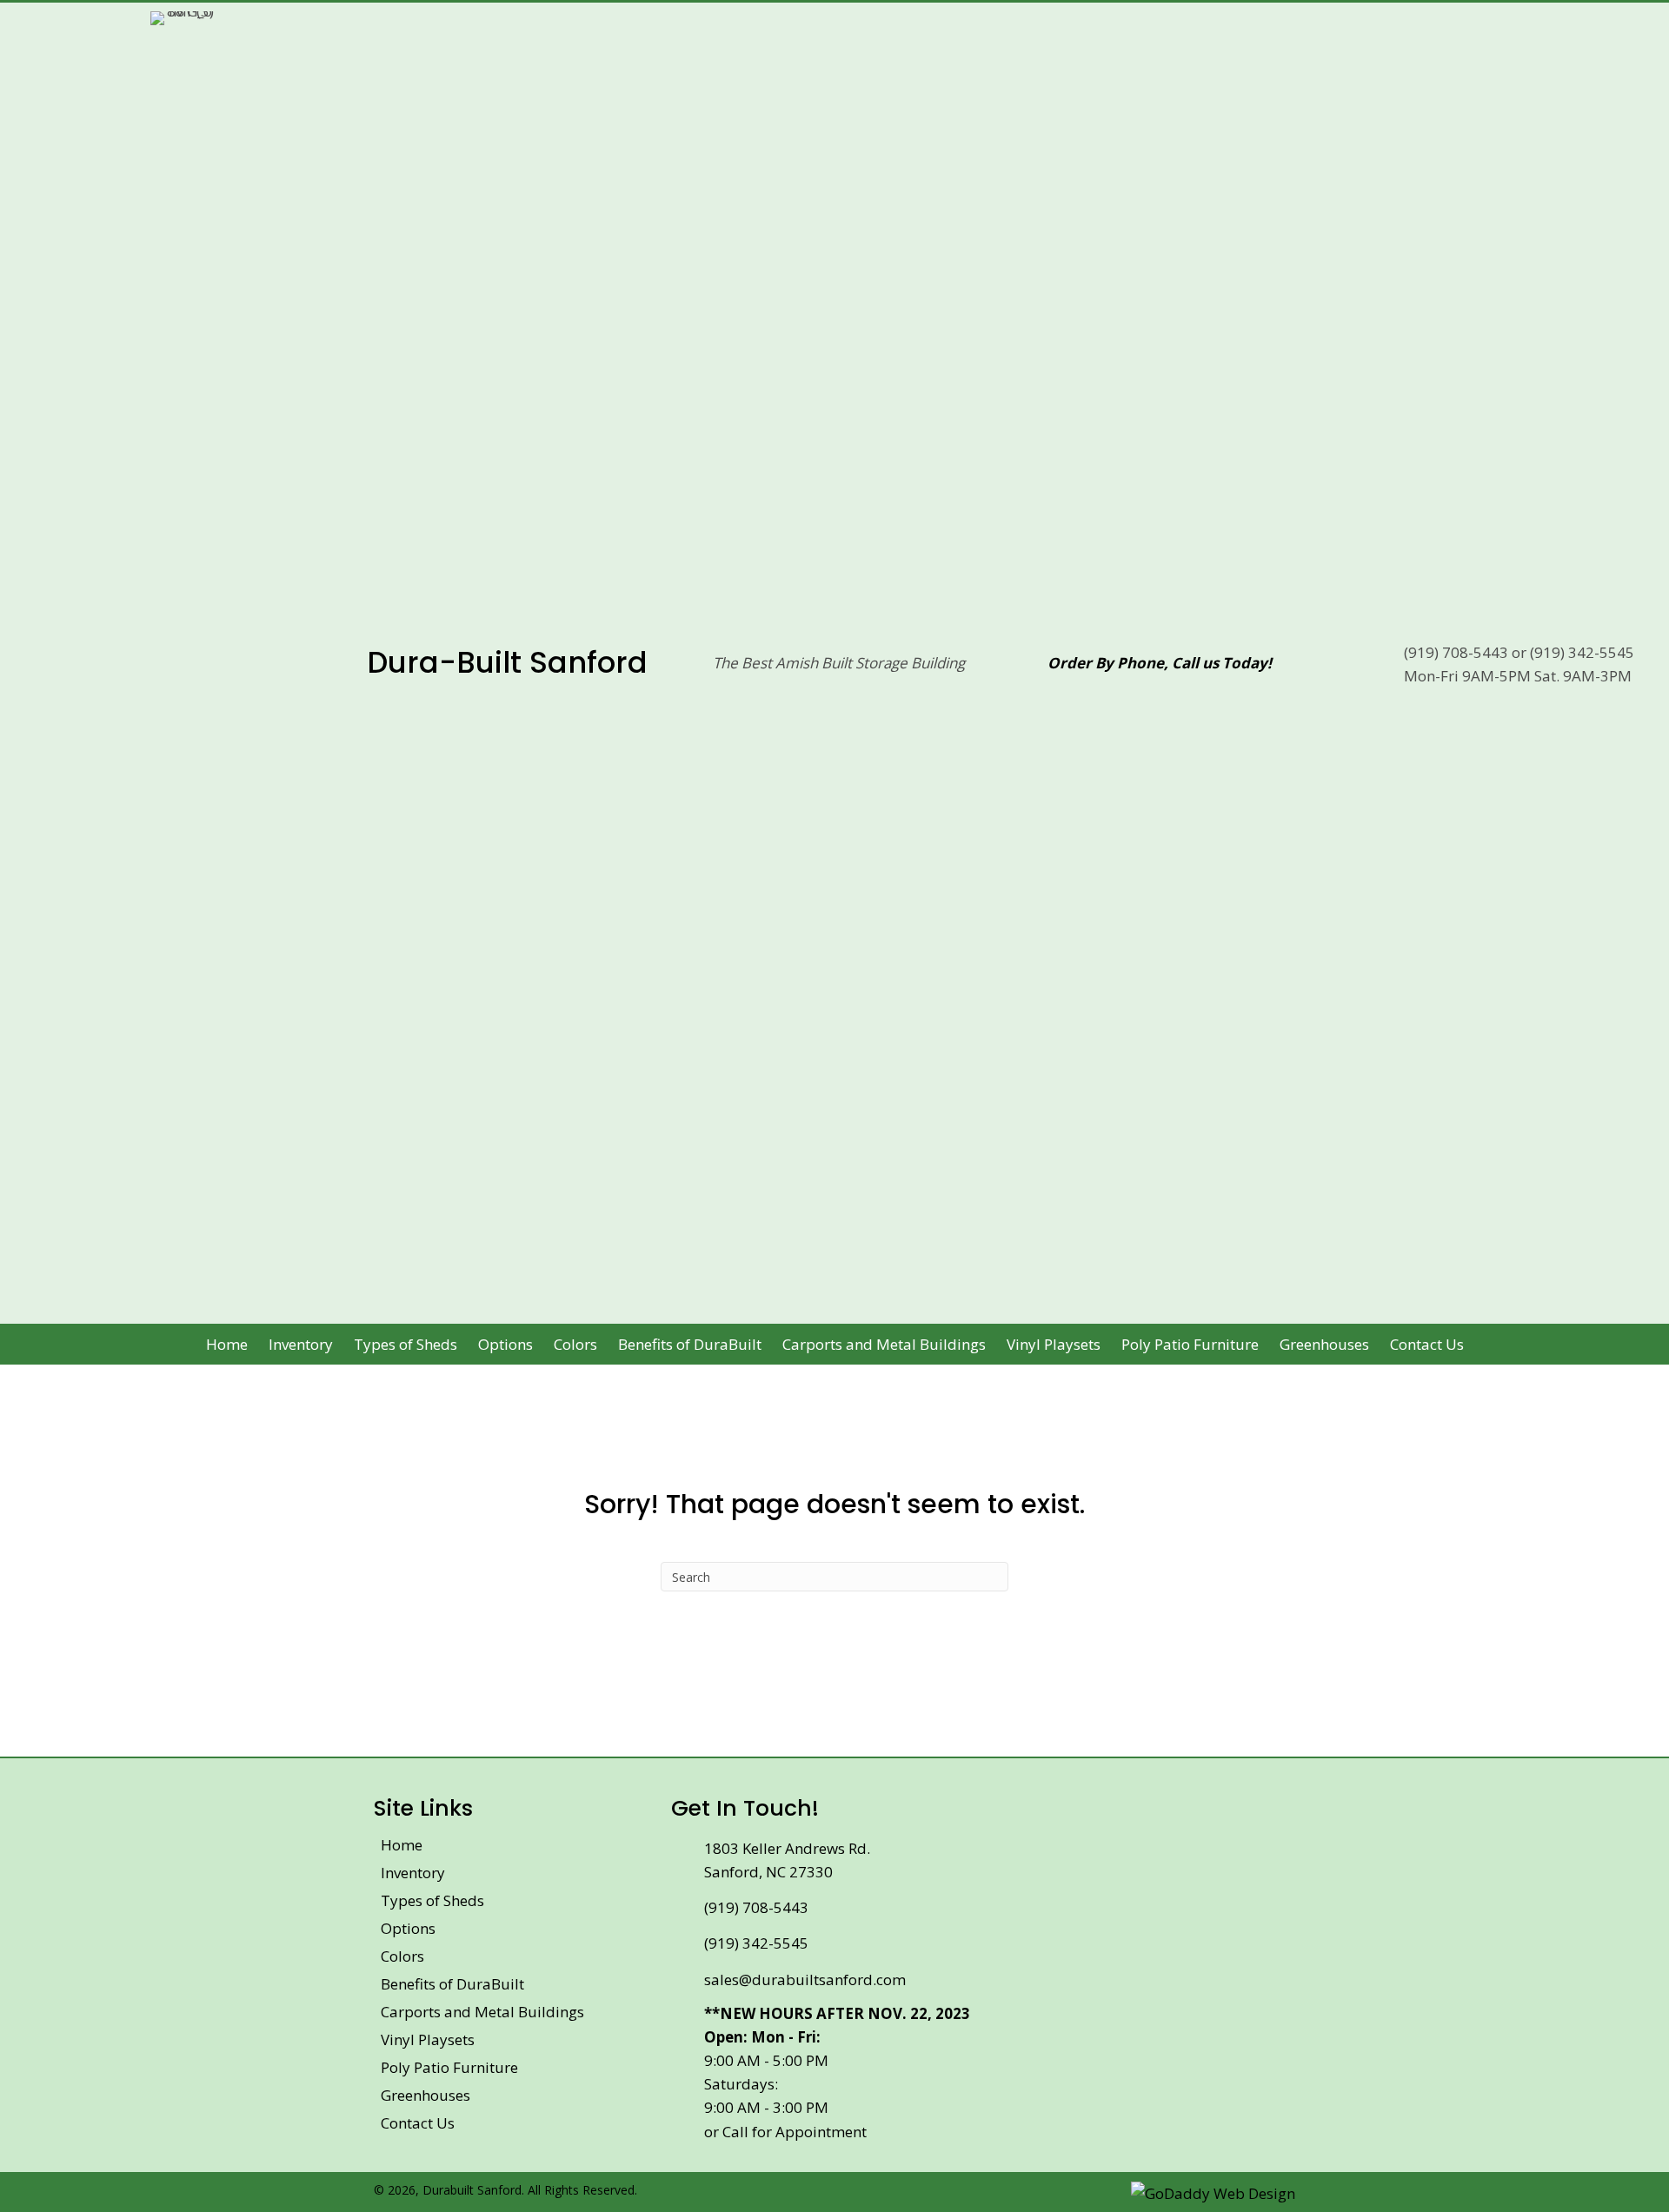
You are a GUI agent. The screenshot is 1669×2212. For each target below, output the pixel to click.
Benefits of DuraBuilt (452, 1984)
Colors (402, 1956)
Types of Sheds (432, 1900)
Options (408, 1928)
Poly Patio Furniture (449, 2067)
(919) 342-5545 (1582, 652)
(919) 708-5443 (1456, 652)
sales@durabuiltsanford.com (805, 1980)
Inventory (413, 1873)
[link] (227, 1344)
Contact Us (418, 2123)
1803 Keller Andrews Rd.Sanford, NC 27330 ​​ (787, 1860)
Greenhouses (426, 2095)
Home (402, 1845)
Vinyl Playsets (428, 2039)
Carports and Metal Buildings (482, 2012)
